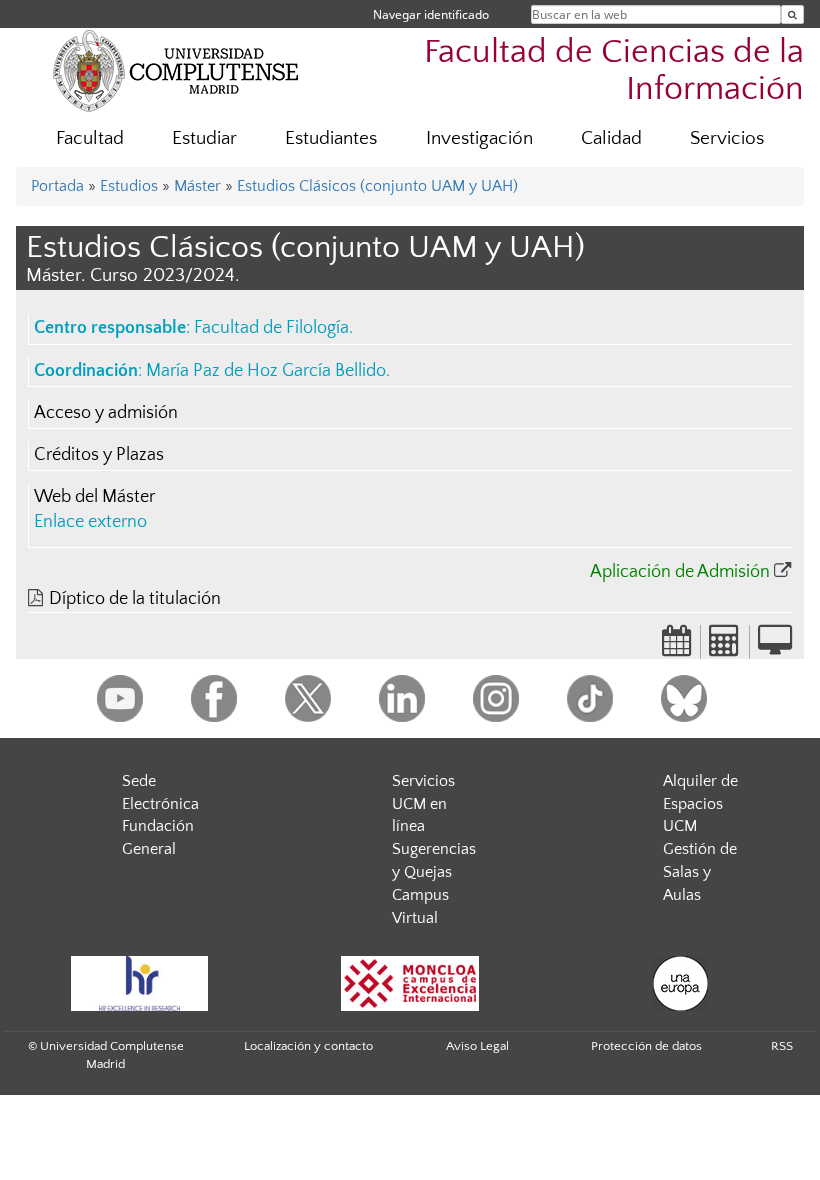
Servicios (727, 138)
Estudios (129, 186)
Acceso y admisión (106, 413)
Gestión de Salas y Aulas (700, 872)
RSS (782, 1046)
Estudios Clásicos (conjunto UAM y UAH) (377, 186)
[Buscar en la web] (792, 14)
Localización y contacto (308, 1046)
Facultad (90, 138)
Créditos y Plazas (99, 455)
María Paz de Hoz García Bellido (266, 371)
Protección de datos (646, 1046)
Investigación (479, 138)
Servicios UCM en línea (423, 804)
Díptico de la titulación (135, 599)
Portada (57, 186)
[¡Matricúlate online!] (775, 647)
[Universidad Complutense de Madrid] (176, 70)
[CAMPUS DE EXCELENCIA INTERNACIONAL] (410, 983)
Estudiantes (331, 138)
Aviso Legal (477, 1046)
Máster (197, 186)
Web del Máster (94, 497)
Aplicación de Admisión (680, 572)
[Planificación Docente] (677, 647)
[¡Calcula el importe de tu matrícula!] (725, 647)
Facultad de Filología (271, 328)
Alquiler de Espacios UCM (700, 804)
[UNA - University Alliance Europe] (680, 983)
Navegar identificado (431, 14)
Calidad (611, 138)
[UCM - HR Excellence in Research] (139, 983)
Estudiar (204, 138)
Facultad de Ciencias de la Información (614, 71)
